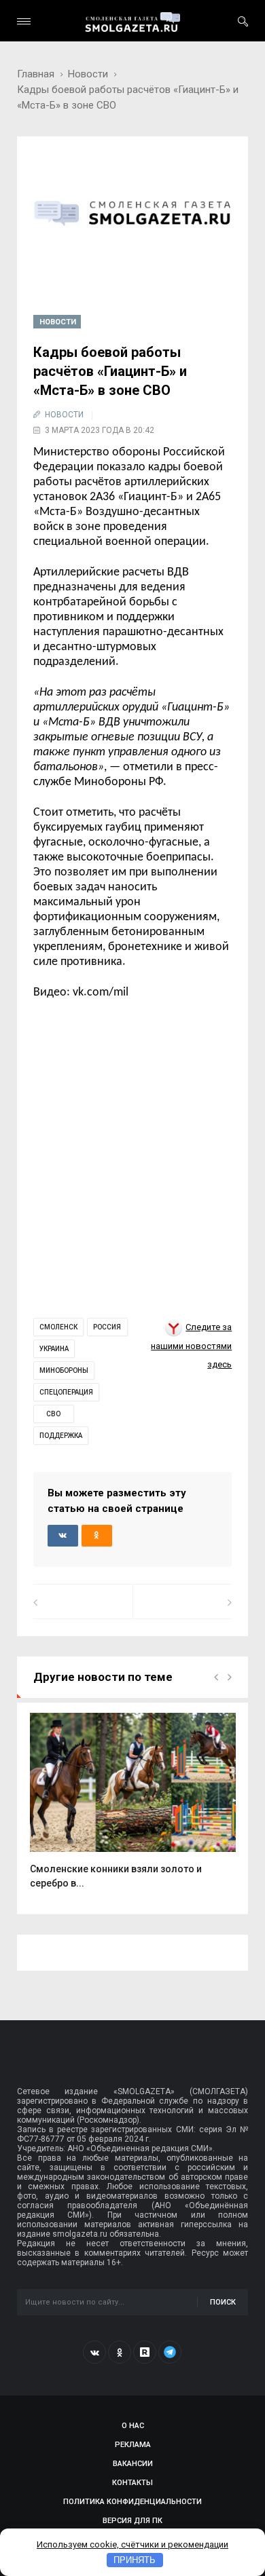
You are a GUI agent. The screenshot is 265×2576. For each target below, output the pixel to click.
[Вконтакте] (94, 2352)
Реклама (133, 2445)
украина (54, 1349)
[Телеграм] (170, 2352)
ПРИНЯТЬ (135, 2560)
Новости (88, 74)
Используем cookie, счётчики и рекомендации (132, 2544)
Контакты (132, 2483)
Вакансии (133, 2464)
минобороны (64, 1370)
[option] (133, 1808)
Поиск (223, 2302)
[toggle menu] (24, 21)
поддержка (61, 1436)
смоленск (58, 1327)
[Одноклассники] (120, 2352)
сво (53, 1414)
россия (107, 1327)
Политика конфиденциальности (132, 2502)
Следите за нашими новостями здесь (191, 1346)
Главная (36, 74)
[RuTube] (145, 2352)
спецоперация (66, 1392)
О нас (133, 2426)
